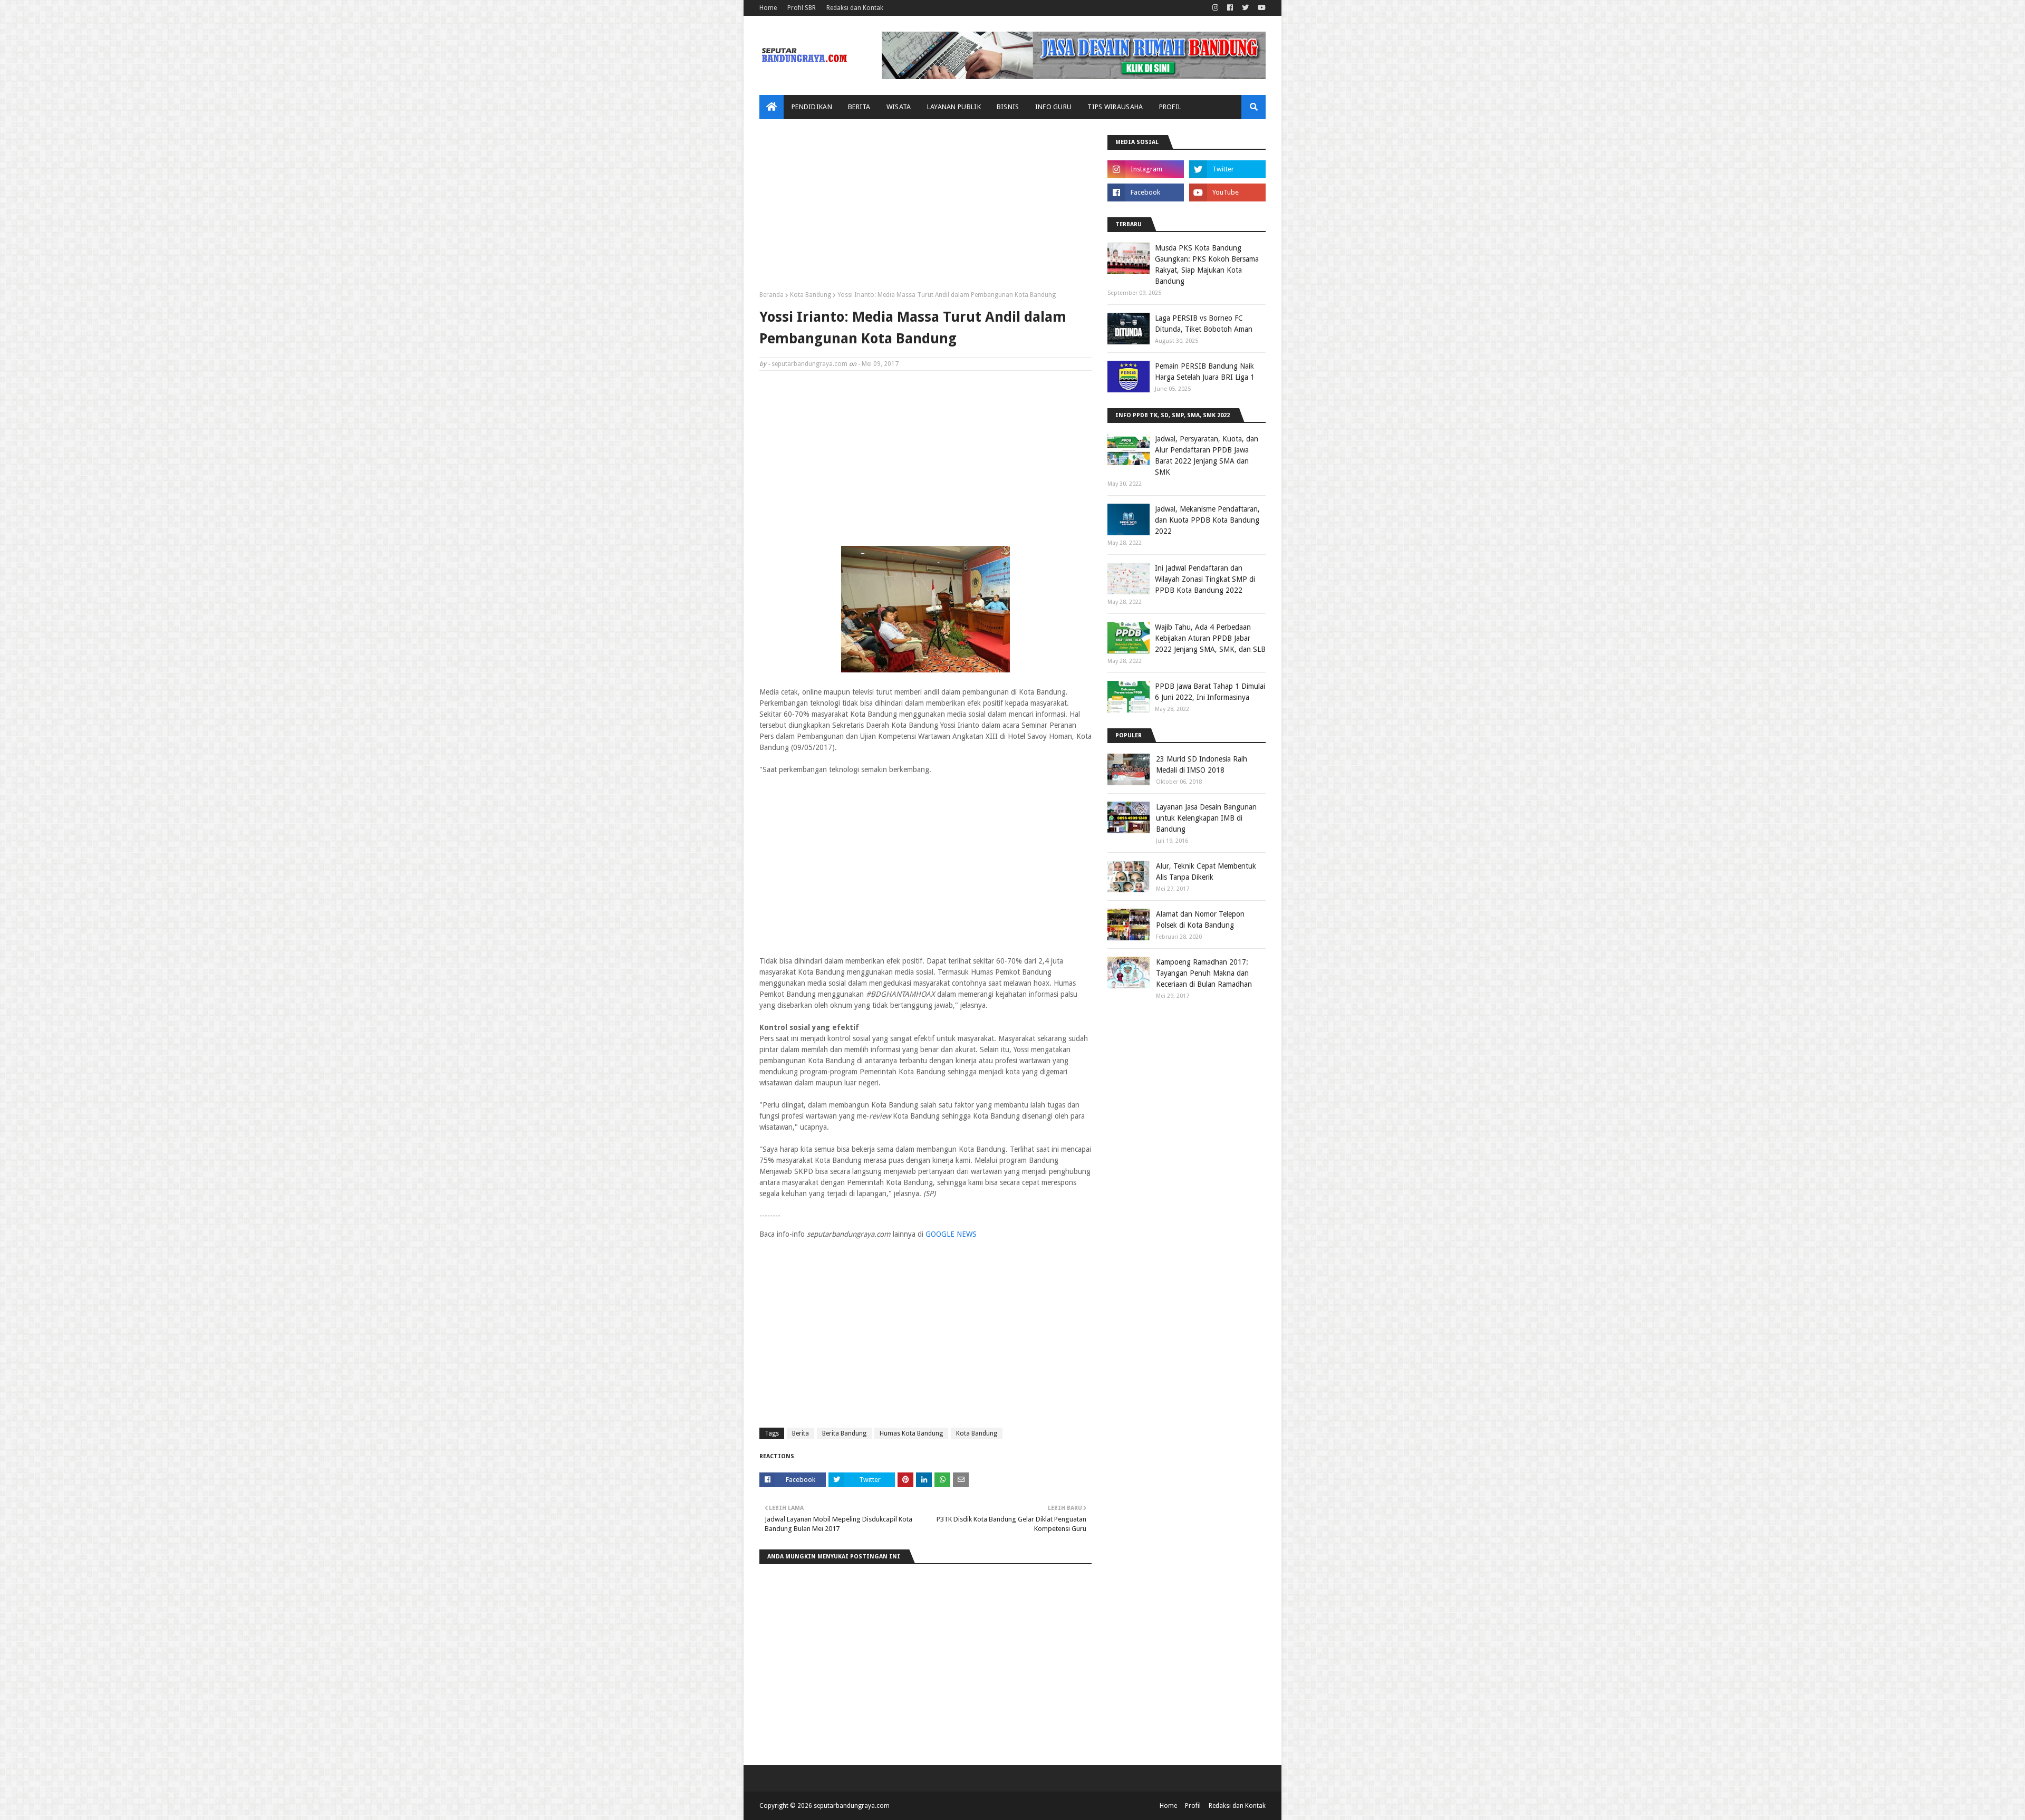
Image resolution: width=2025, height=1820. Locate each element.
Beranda (772, 295)
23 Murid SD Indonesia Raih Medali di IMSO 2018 (1202, 764)
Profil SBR (802, 8)
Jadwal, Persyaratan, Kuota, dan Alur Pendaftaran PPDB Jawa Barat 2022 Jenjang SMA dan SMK (1207, 455)
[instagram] (1215, 8)
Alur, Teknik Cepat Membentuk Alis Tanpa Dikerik (1206, 872)
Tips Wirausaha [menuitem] (1115, 107)
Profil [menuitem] (1170, 107)
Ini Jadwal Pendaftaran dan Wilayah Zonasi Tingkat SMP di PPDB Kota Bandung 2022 (1205, 579)
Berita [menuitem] (859, 107)
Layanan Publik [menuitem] (954, 107)
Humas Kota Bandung (911, 1433)
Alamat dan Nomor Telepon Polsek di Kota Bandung (1200, 919)
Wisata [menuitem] (899, 107)
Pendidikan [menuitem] (812, 107)
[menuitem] (772, 107)
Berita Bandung (844, 1433)
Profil (1193, 1806)
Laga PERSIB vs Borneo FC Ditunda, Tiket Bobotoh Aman (1204, 324)
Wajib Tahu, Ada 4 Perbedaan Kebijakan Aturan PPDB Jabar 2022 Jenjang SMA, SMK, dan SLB (1210, 638)
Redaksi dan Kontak (855, 8)
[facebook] (1230, 8)
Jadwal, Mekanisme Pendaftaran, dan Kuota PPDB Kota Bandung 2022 (1207, 520)
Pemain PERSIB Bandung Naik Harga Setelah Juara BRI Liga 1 (1205, 372)
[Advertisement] (925, 209)
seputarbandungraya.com (809, 364)
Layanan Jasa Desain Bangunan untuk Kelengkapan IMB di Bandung (1206, 818)
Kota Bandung (811, 295)
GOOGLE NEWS (951, 1234)
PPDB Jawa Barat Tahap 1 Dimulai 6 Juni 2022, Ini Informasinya (1210, 692)
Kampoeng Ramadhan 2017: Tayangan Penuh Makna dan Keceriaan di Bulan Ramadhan (1204, 973)
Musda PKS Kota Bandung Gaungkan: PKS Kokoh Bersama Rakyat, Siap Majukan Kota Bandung (1207, 264)
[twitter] (1245, 8)
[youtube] (1260, 8)
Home (768, 8)
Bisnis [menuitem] (1008, 107)
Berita (801, 1433)
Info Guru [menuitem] (1054, 107)
